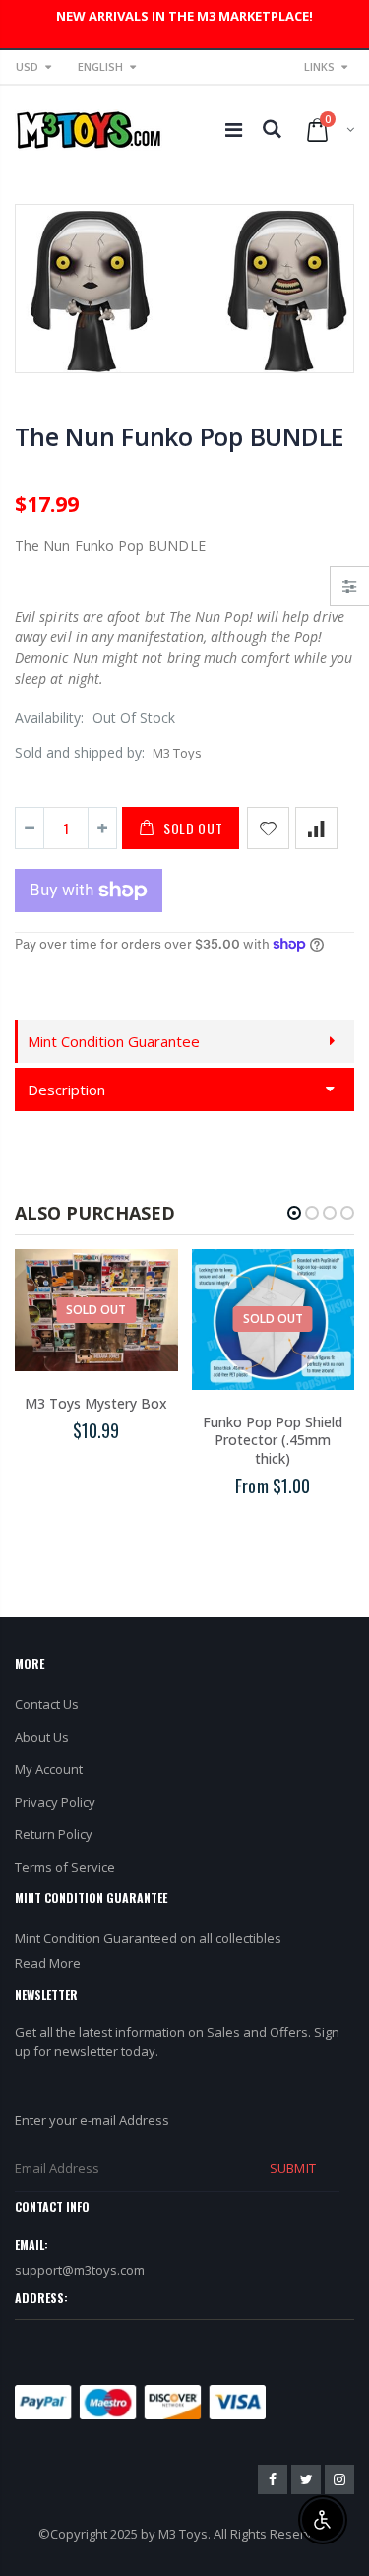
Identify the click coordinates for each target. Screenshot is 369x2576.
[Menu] (234, 130)
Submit (292, 2168)
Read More (48, 1963)
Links (319, 66)
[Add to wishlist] (268, 828)
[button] (294, 1213)
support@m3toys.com (80, 2270)
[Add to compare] (316, 828)
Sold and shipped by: (80, 752)
